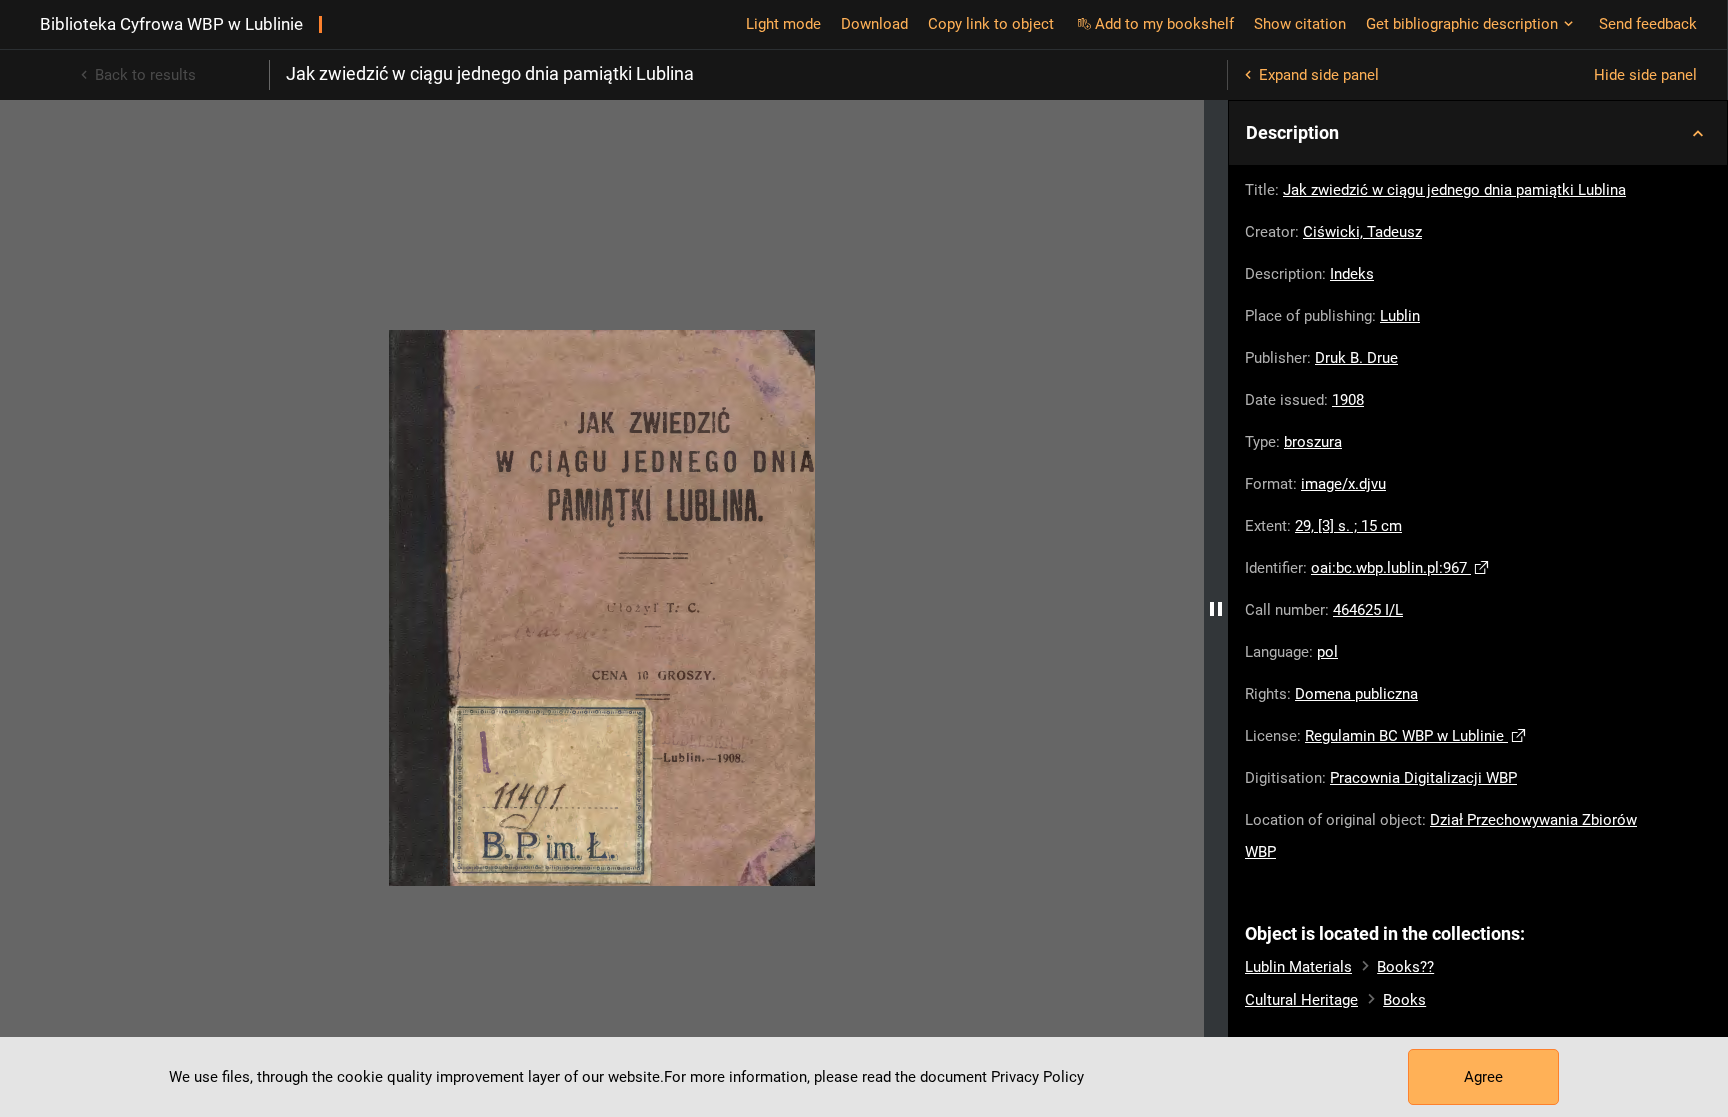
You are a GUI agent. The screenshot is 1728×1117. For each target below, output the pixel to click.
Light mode (783, 24)
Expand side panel (1319, 75)
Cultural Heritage (1301, 1000)
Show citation (1300, 24)
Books (1404, 1000)
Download (874, 24)
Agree (1483, 1077)
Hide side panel (1645, 75)
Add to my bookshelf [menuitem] (1164, 24)
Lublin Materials (1298, 967)
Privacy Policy (1037, 1077)
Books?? (1405, 967)
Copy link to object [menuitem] (991, 24)
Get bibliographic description (1462, 24)
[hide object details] (1216, 608)
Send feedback (1648, 24)
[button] (1478, 133)
